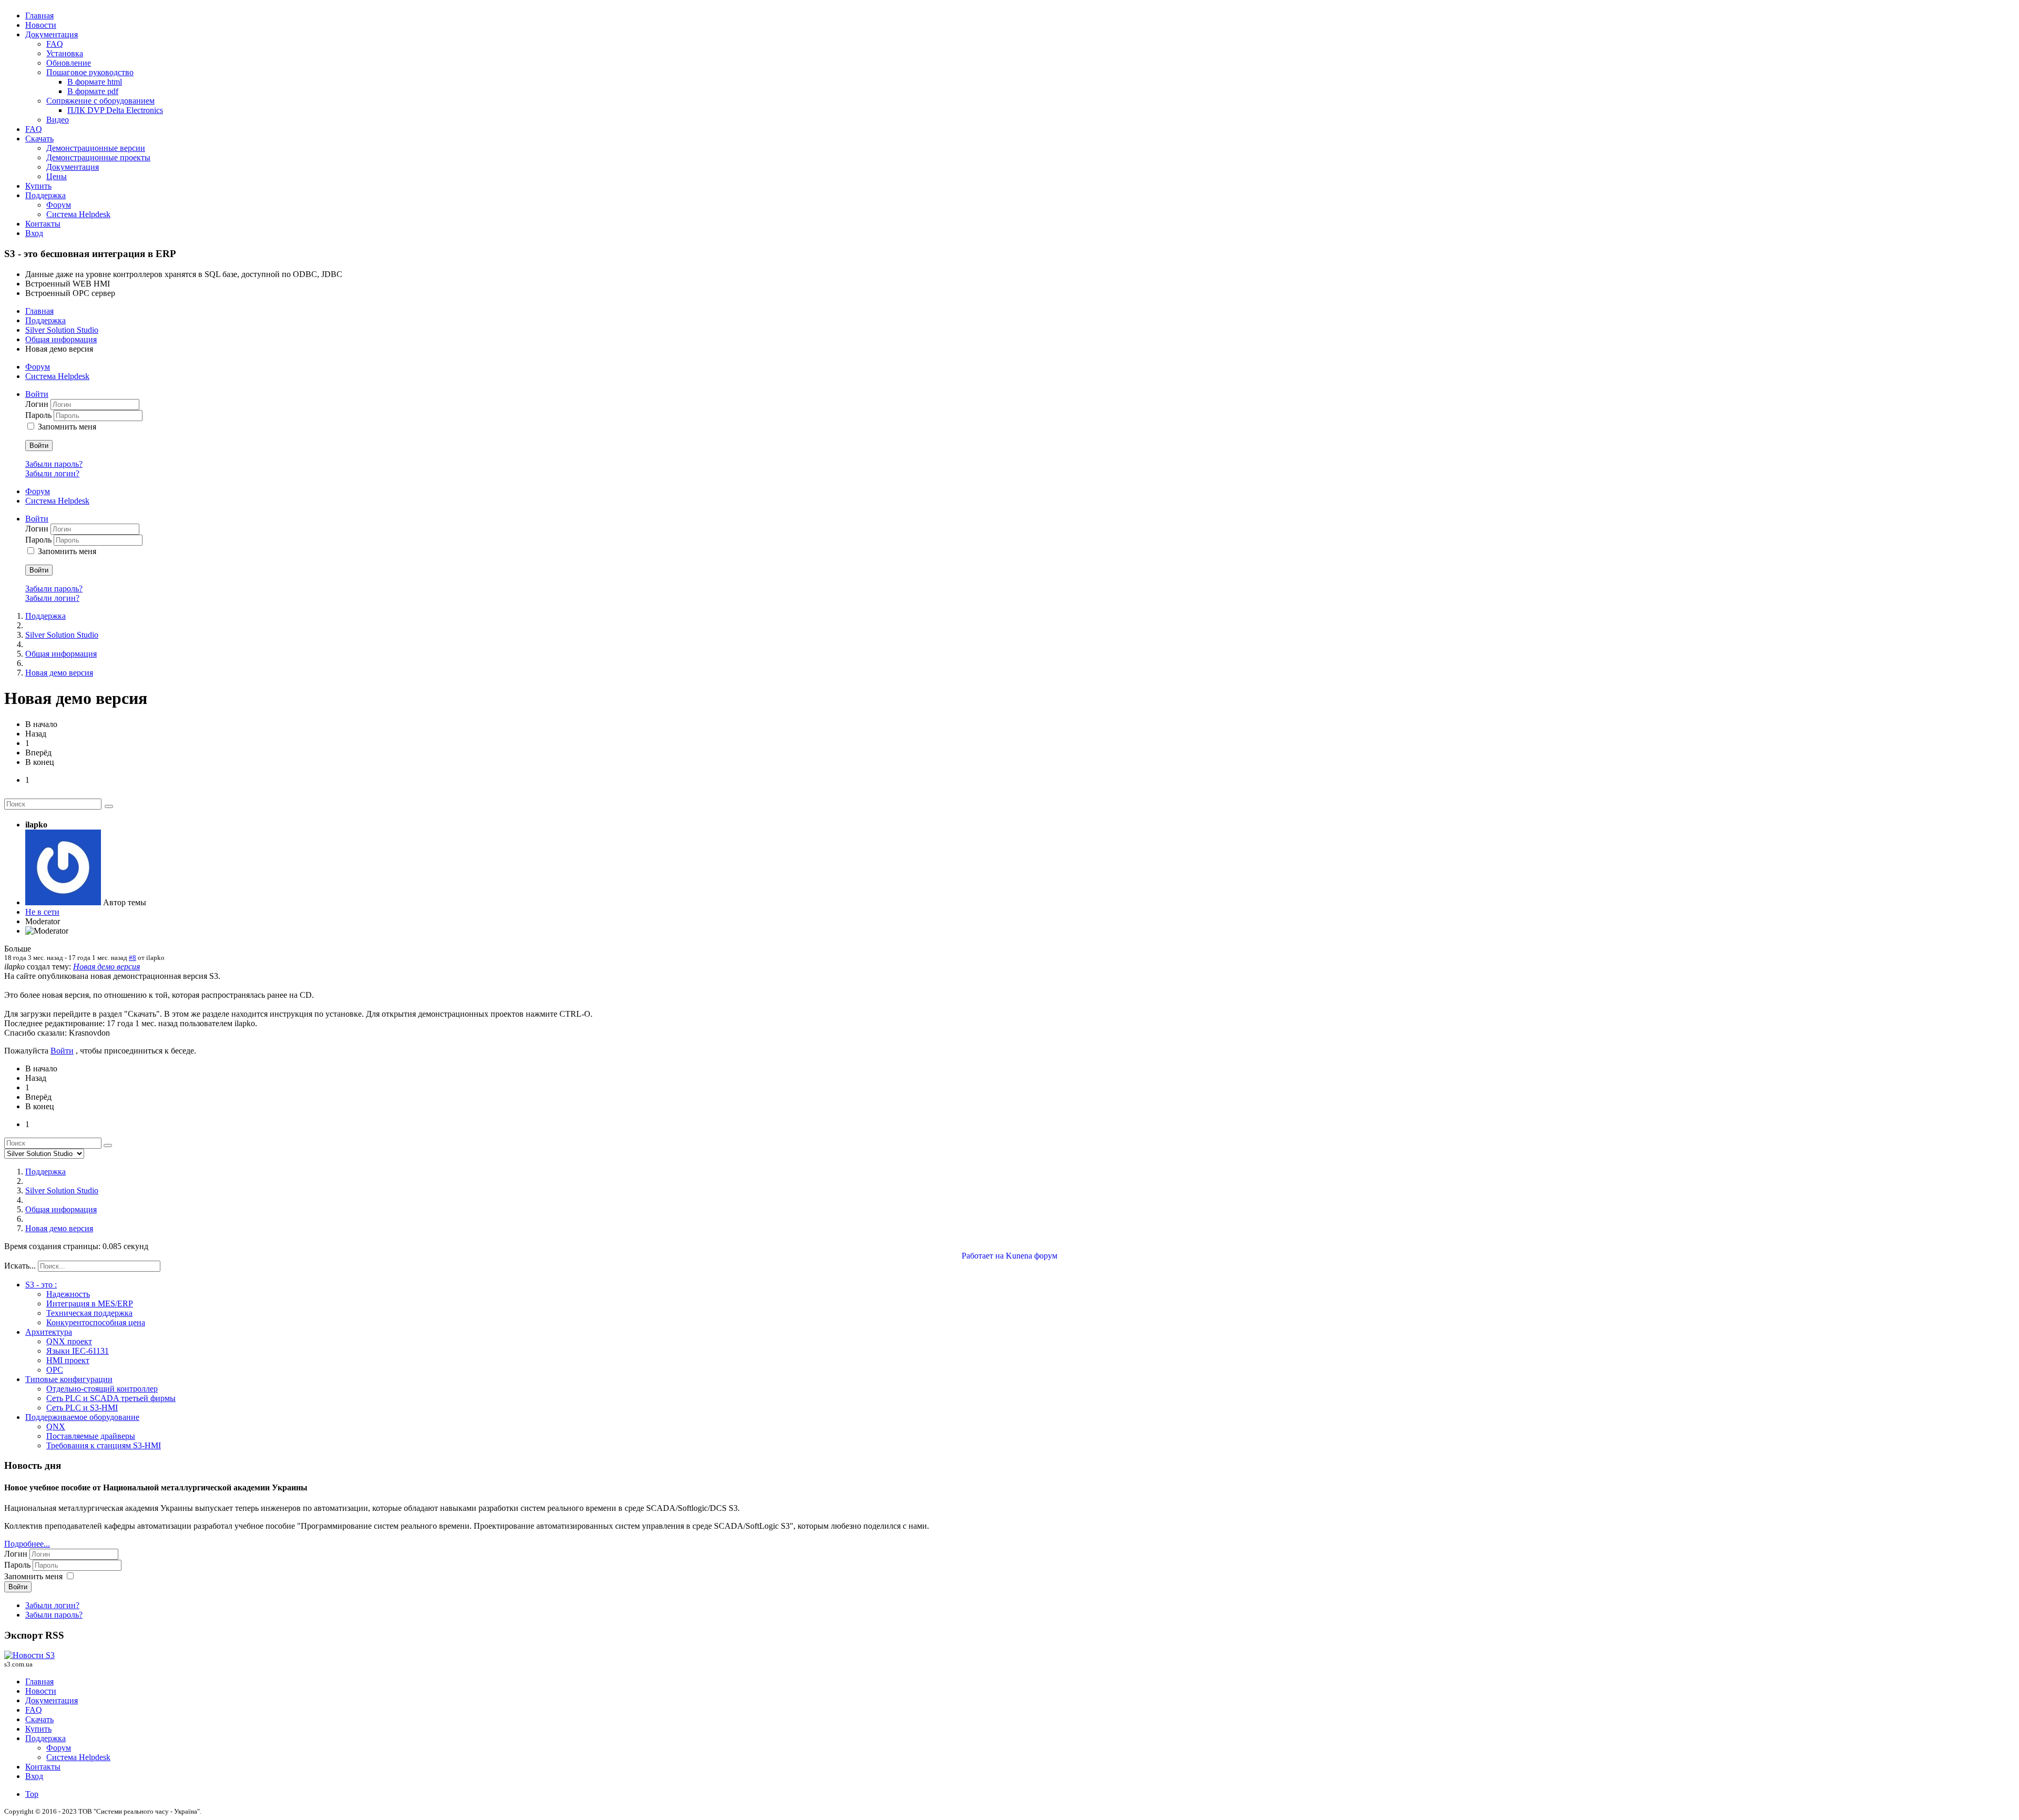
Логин (38, 404)
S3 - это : (41, 1285)
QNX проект (69, 1341)
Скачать (39, 139)
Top (32, 1794)
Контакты (43, 224)
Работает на (983, 1256)
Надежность (68, 1294)
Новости (41, 25)
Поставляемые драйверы (91, 1436)
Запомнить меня (67, 427)
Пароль (39, 415)
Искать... (20, 1266)
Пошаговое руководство (90, 72)
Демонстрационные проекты (98, 157)
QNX (56, 1427)
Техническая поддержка (89, 1313)
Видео (58, 120)
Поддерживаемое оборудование (82, 1417)
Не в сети (42, 912)
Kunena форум (1032, 1256)
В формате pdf (93, 91)
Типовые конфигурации (69, 1379)
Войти (39, 446)
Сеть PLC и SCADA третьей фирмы (111, 1398)
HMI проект (68, 1360)
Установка (65, 53)
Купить (38, 186)
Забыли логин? (52, 473)
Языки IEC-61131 (78, 1351)
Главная (39, 16)
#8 (132, 958)
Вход (34, 233)
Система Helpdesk (78, 214)
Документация (52, 34)
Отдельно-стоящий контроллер (102, 1389)
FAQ (55, 44)
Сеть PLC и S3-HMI (82, 1408)
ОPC (55, 1370)
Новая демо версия (106, 967)
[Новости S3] (29, 1655)
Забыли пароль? (54, 464)
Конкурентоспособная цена (96, 1322)
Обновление (69, 63)
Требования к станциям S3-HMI (104, 1445)
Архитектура (49, 1332)
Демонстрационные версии (96, 148)
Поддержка (45, 195)
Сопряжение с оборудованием (100, 101)
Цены (57, 176)
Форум (59, 205)
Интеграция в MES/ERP (90, 1303)
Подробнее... (27, 1544)
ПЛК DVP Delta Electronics (115, 110)
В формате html (95, 82)
